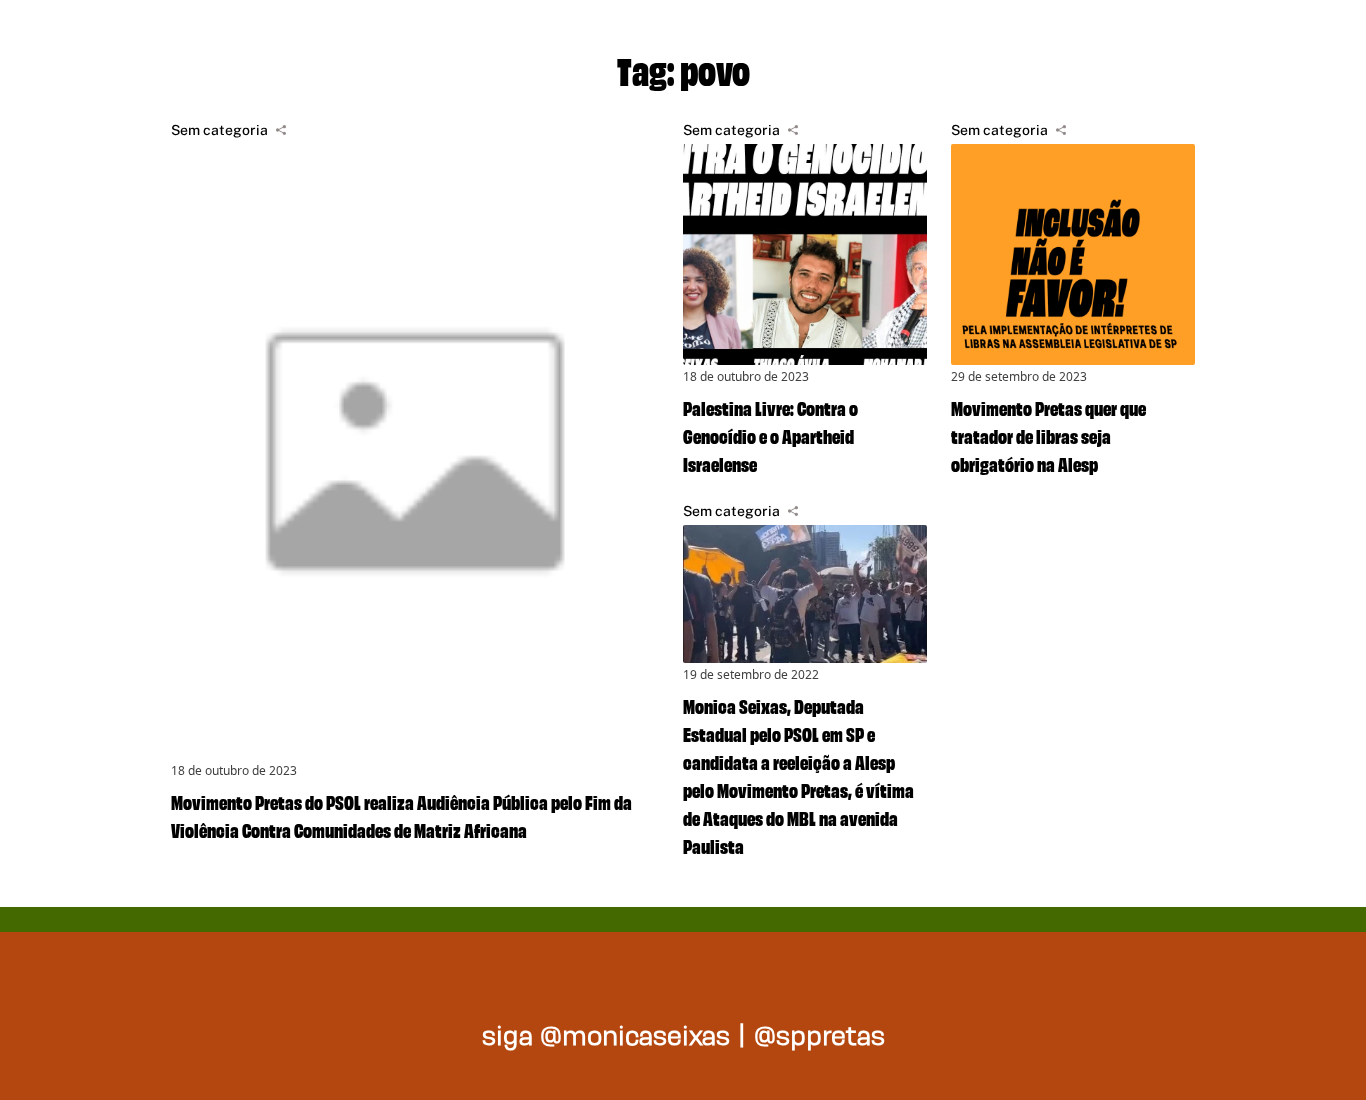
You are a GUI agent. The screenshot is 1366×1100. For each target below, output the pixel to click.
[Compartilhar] (281, 130)
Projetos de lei (793, 40)
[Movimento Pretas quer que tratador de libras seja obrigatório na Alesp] (1073, 254)
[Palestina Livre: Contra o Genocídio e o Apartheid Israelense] (805, 254)
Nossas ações (1033, 40)
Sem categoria (219, 130)
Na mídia (1237, 40)
